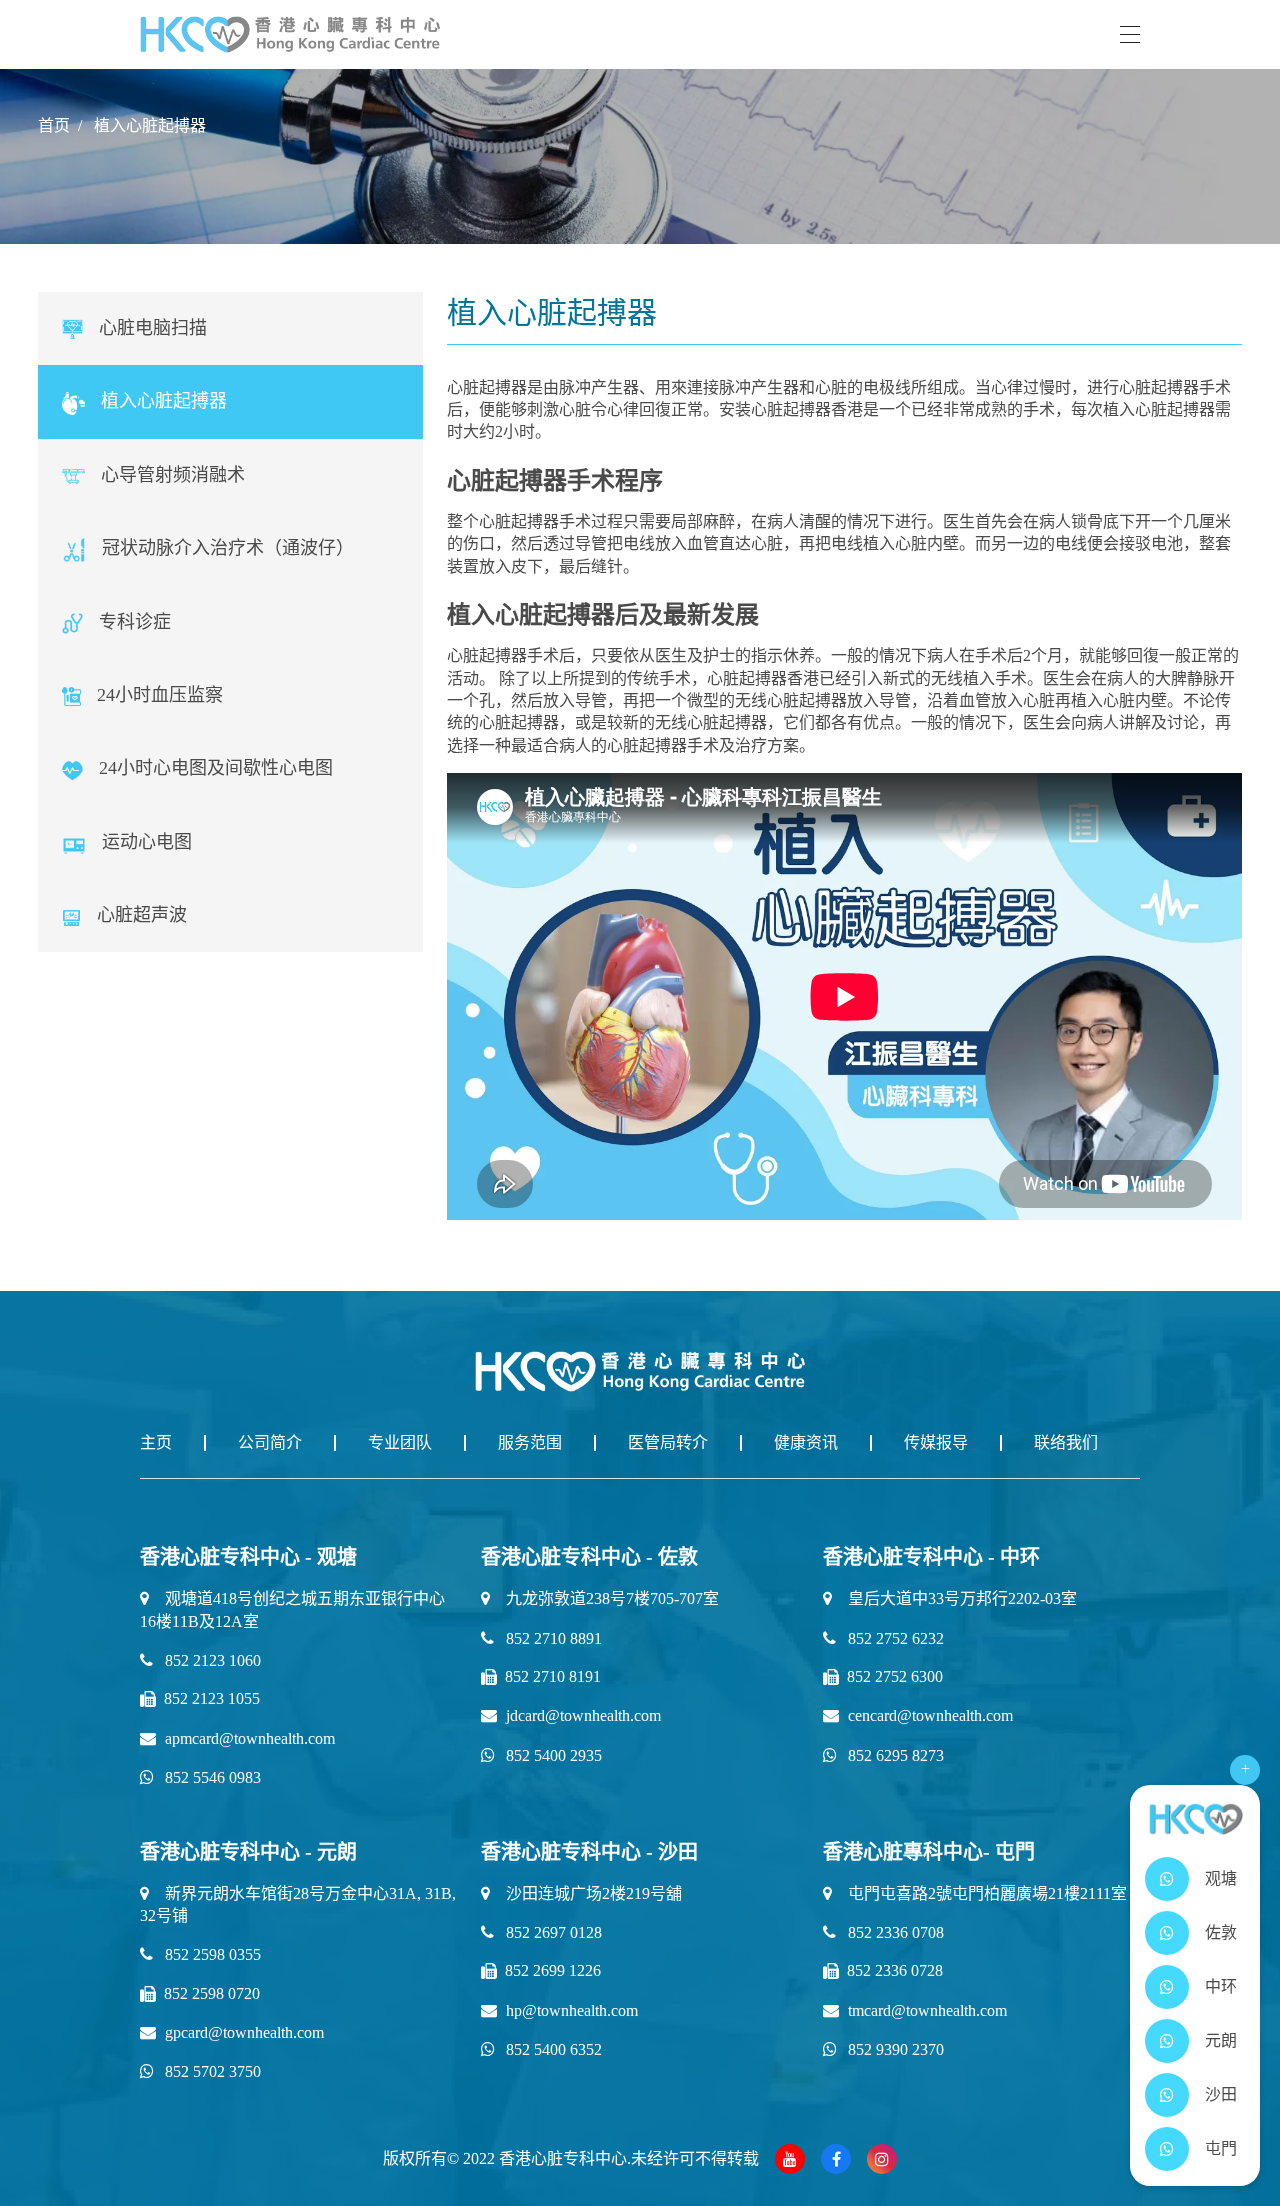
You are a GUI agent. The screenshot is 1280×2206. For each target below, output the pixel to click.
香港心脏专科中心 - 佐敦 (589, 1557)
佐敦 (1221, 1932)
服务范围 (530, 1442)
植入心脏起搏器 (150, 125)
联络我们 (1066, 1442)
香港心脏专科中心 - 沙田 (589, 1852)
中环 (1221, 1986)
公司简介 (270, 1442)
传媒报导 (936, 1442)
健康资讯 (806, 1442)
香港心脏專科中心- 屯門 (929, 1852)
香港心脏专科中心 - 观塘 (248, 1557)
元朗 (1221, 2040)
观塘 (1221, 1878)
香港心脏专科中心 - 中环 (931, 1557)
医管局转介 (668, 1442)
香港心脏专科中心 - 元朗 (248, 1852)
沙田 (1221, 2094)
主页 (156, 1442)
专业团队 (400, 1442)
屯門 (1221, 2148)
